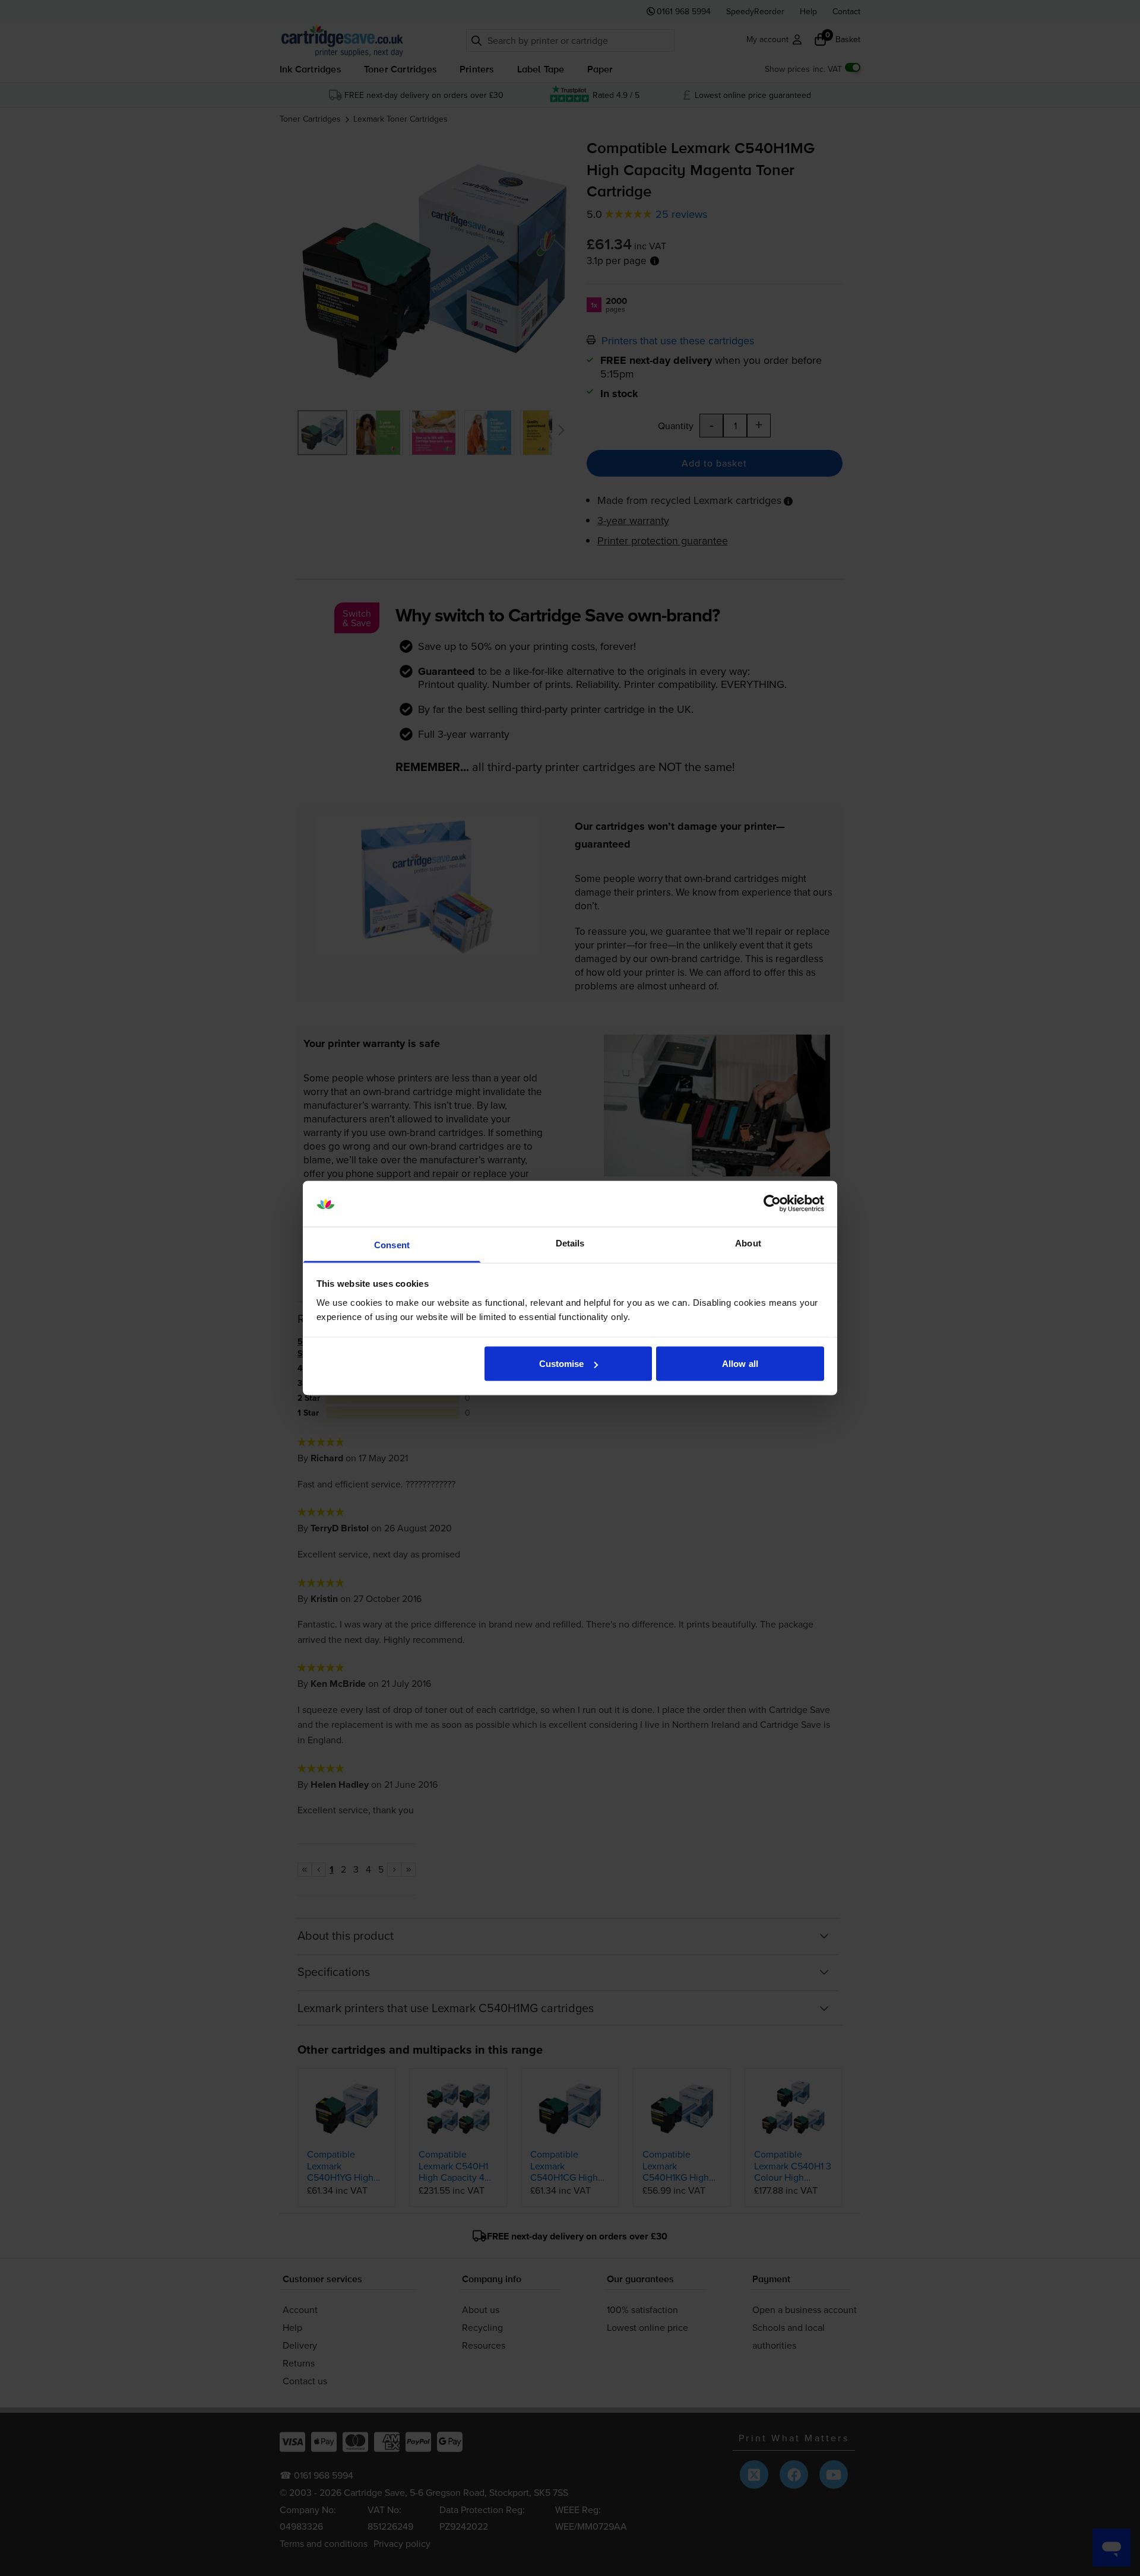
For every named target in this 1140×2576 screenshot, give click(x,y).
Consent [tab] (392, 1244)
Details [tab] (570, 1243)
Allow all (740, 1364)
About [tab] (748, 1243)
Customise (562, 1364)
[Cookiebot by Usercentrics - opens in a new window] (772, 1204)
